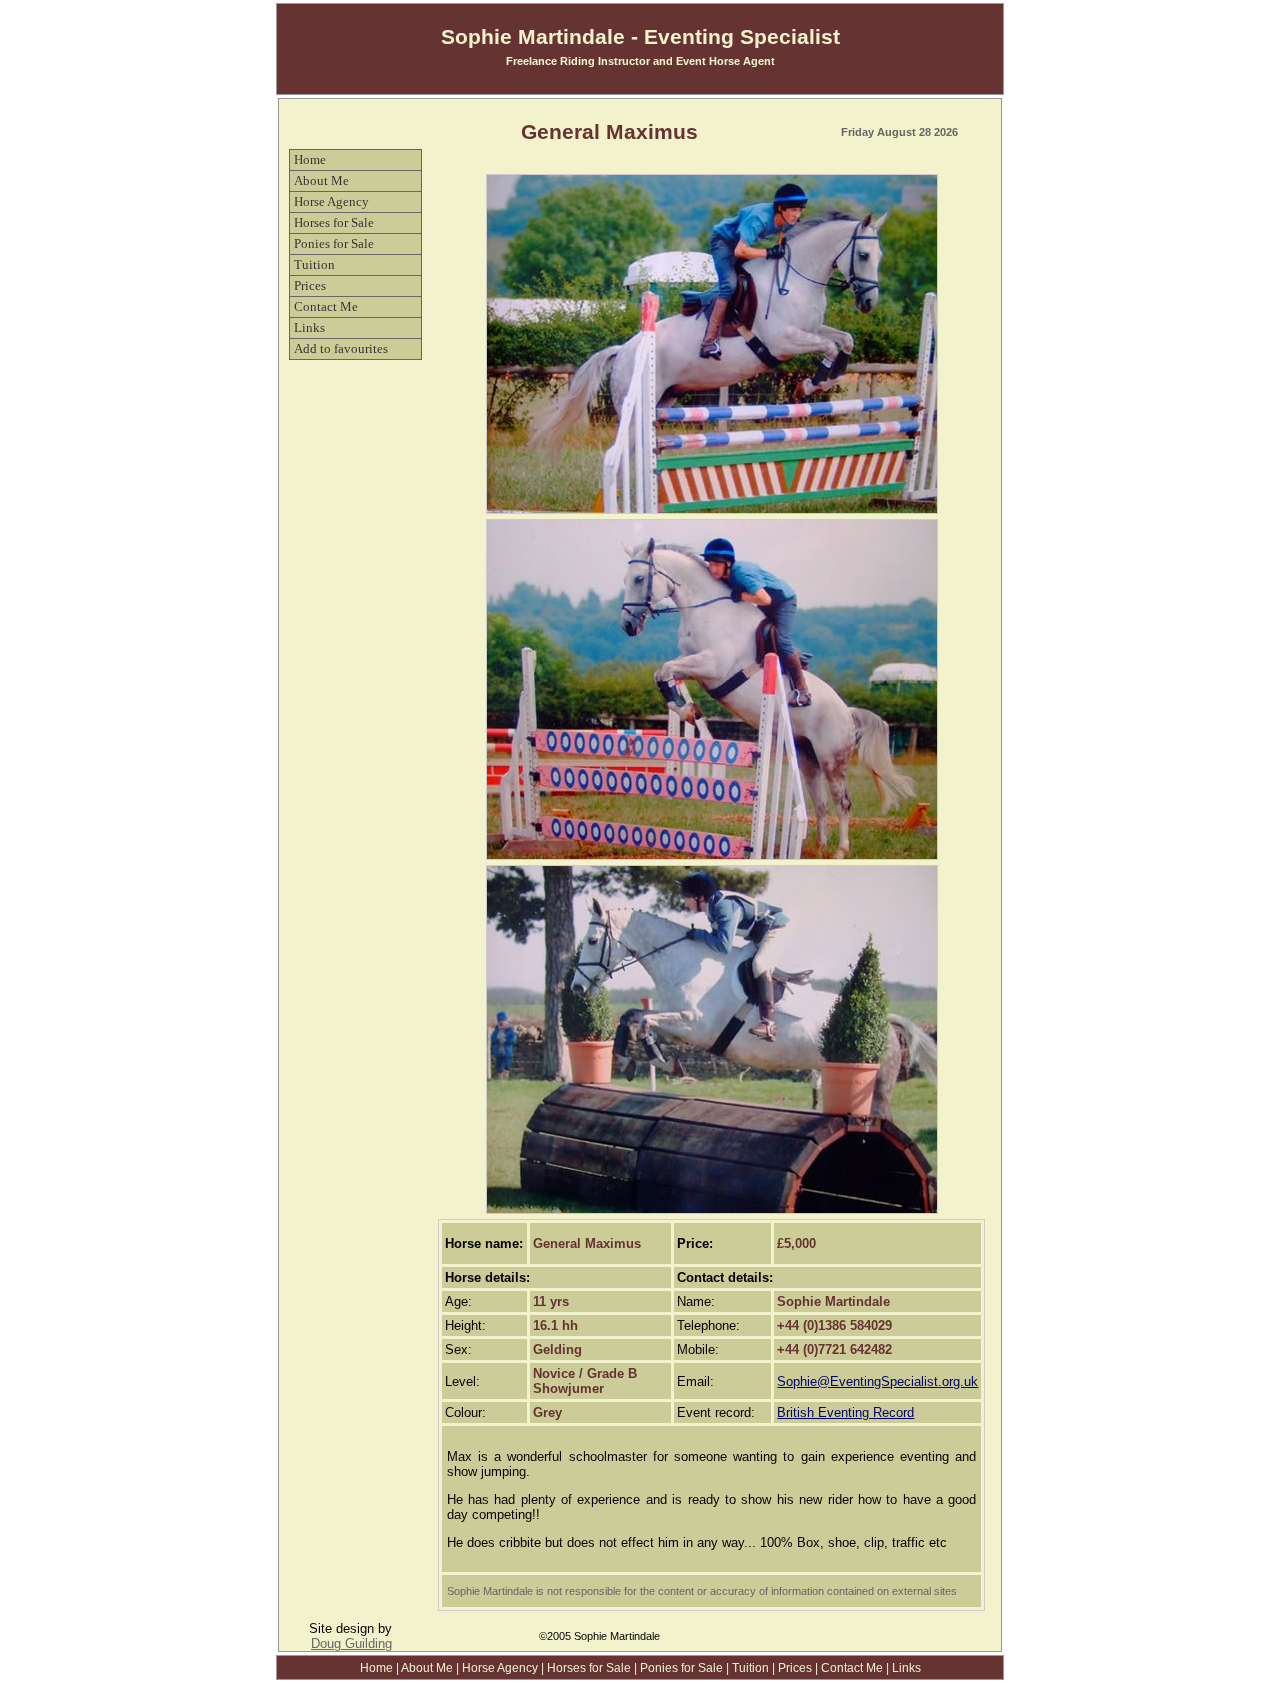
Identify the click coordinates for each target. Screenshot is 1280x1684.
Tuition (314, 264)
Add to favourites (341, 348)
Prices (310, 285)
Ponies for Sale (334, 243)
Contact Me (326, 306)
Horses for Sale (334, 222)
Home (310, 159)
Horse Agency (331, 201)
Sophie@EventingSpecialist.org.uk (877, 1381)
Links (309, 327)
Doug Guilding (351, 1643)
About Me (321, 180)
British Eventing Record (845, 1412)
